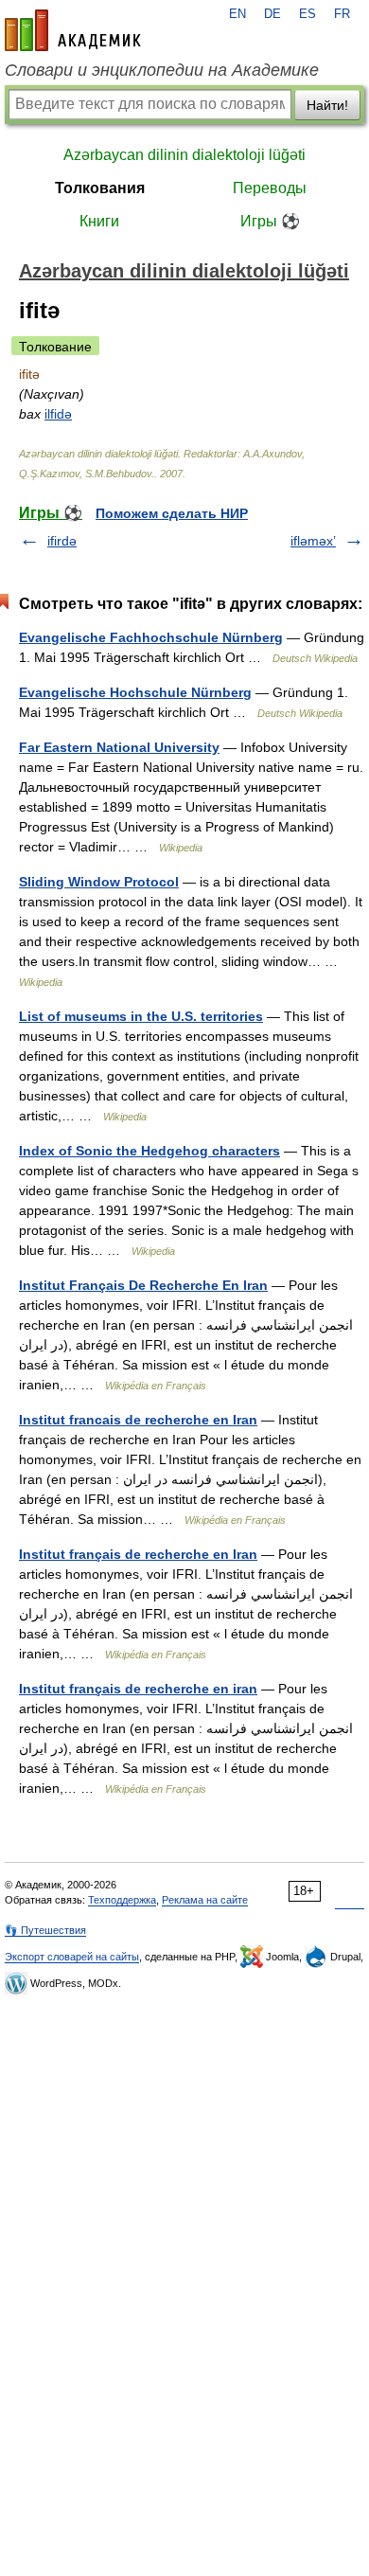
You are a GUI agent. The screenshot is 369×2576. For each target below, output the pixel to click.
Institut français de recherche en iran (138, 1689)
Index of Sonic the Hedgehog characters (149, 1151)
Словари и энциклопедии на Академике (162, 70)
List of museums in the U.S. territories (141, 1016)
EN (237, 14)
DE (272, 14)
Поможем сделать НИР (172, 513)
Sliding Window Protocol (99, 882)
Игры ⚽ (270, 221)
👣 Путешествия (45, 1930)
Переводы (270, 188)
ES (307, 14)
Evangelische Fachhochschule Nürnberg (151, 637)
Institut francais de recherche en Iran (138, 1420)
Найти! (327, 105)
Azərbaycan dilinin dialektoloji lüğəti (184, 155)
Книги (99, 221)
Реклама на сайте (205, 1900)
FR (342, 14)
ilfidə (58, 414)
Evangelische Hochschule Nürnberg (135, 692)
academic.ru (73, 30)
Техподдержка (122, 1900)
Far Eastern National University (119, 747)
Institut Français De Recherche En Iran (143, 1285)
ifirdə (62, 541)
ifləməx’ (313, 541)
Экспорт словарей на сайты (72, 1957)
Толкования (100, 188)
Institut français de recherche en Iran (138, 1554)
